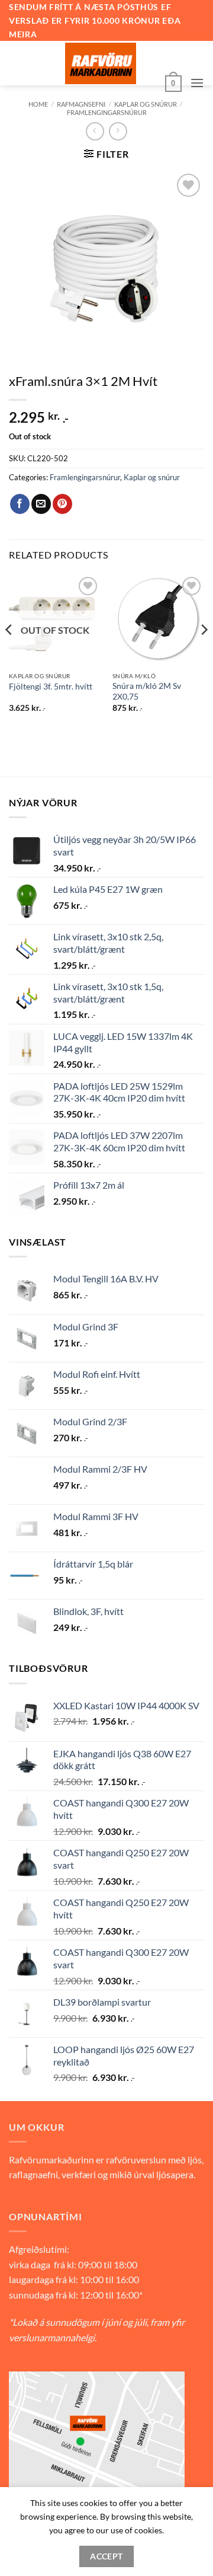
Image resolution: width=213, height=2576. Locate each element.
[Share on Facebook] (20, 504)
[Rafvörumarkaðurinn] (101, 63)
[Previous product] (118, 131)
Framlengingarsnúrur (107, 112)
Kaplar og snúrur (146, 104)
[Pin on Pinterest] (62, 504)
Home (38, 104)
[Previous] (9, 653)
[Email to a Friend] (41, 504)
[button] (173, 82)
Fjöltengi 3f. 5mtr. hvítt (51, 687)
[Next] (204, 653)
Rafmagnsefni (81, 104)
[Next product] (95, 131)
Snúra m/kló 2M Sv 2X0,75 (147, 691)
